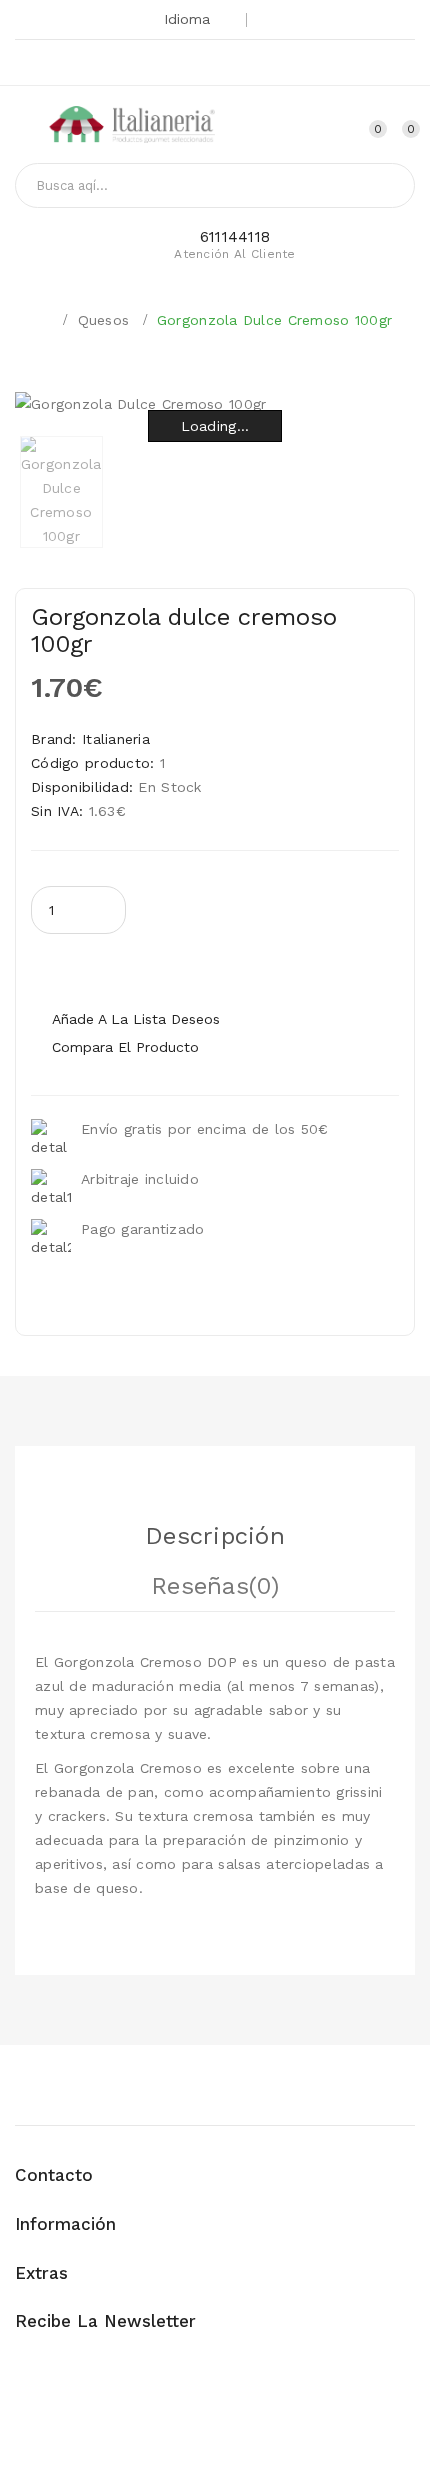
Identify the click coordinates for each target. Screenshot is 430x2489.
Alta (289, 128)
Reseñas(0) (215, 1586)
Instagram (254, 65)
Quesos (104, 320)
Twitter (154, 65)
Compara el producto (125, 1047)
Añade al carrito (188, 967)
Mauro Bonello (88, 2453)
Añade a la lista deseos (136, 1019)
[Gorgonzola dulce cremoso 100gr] (61, 492)
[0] (393, 128)
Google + (187, 65)
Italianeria (116, 739)
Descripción (215, 1536)
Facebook (221, 65)
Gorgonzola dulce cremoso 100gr (274, 320)
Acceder (325, 128)
